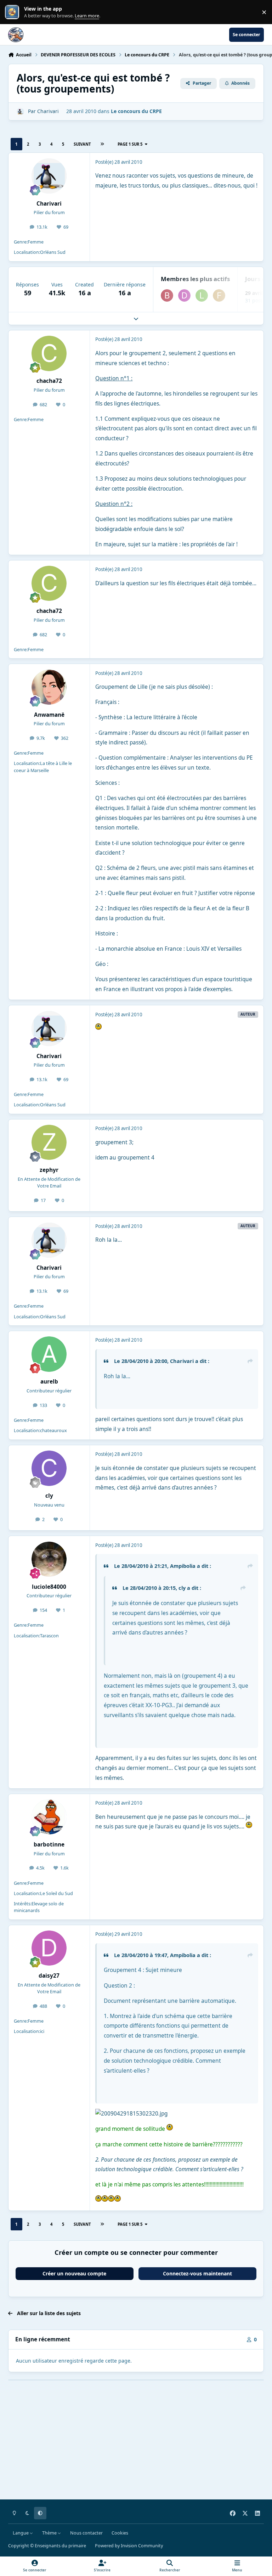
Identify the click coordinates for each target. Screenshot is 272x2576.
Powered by (129, 2546)
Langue (21, 2533)
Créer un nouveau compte (74, 2273)
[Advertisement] (136, 2445)
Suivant (82, 144)
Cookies (120, 2533)
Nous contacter (86, 2533)
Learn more (14, 12)
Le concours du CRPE (136, 111)
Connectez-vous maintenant (197, 2273)
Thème (50, 2533)
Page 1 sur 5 (130, 144)
